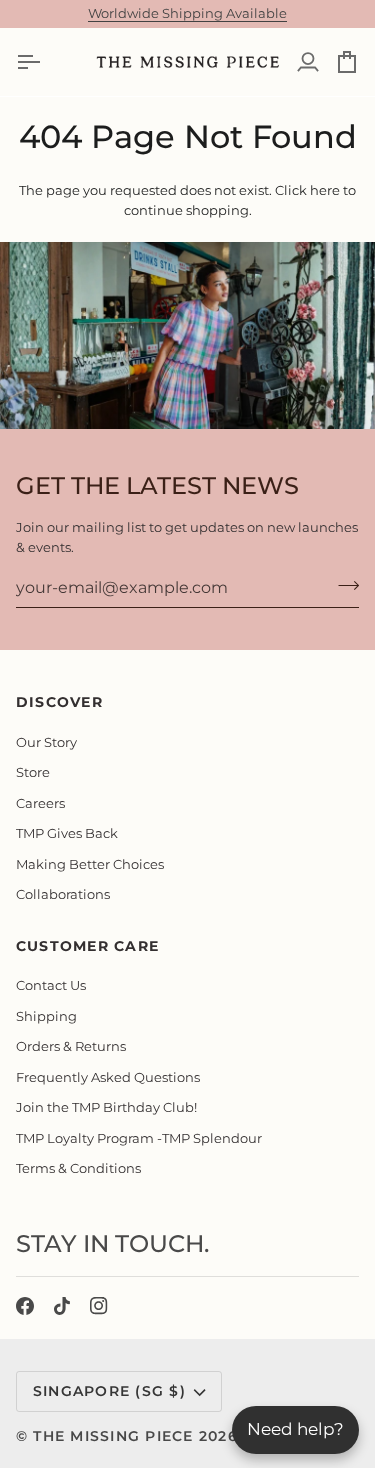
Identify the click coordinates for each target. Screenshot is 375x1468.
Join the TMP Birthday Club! (106, 1107)
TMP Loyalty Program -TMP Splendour (139, 1138)
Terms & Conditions (78, 1168)
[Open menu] (46, 62)
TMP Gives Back (67, 833)
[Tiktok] (62, 1306)
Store (33, 772)
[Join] (342, 585)
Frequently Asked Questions (108, 1077)
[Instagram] (99, 1306)
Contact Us (51, 985)
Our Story (46, 742)
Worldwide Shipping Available (187, 13)
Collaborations (63, 894)
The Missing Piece (113, 1436)
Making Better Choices (90, 864)
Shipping (46, 1016)
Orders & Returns (71, 1046)
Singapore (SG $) (109, 1391)
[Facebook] (25, 1306)
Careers (40, 803)
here (325, 190)
